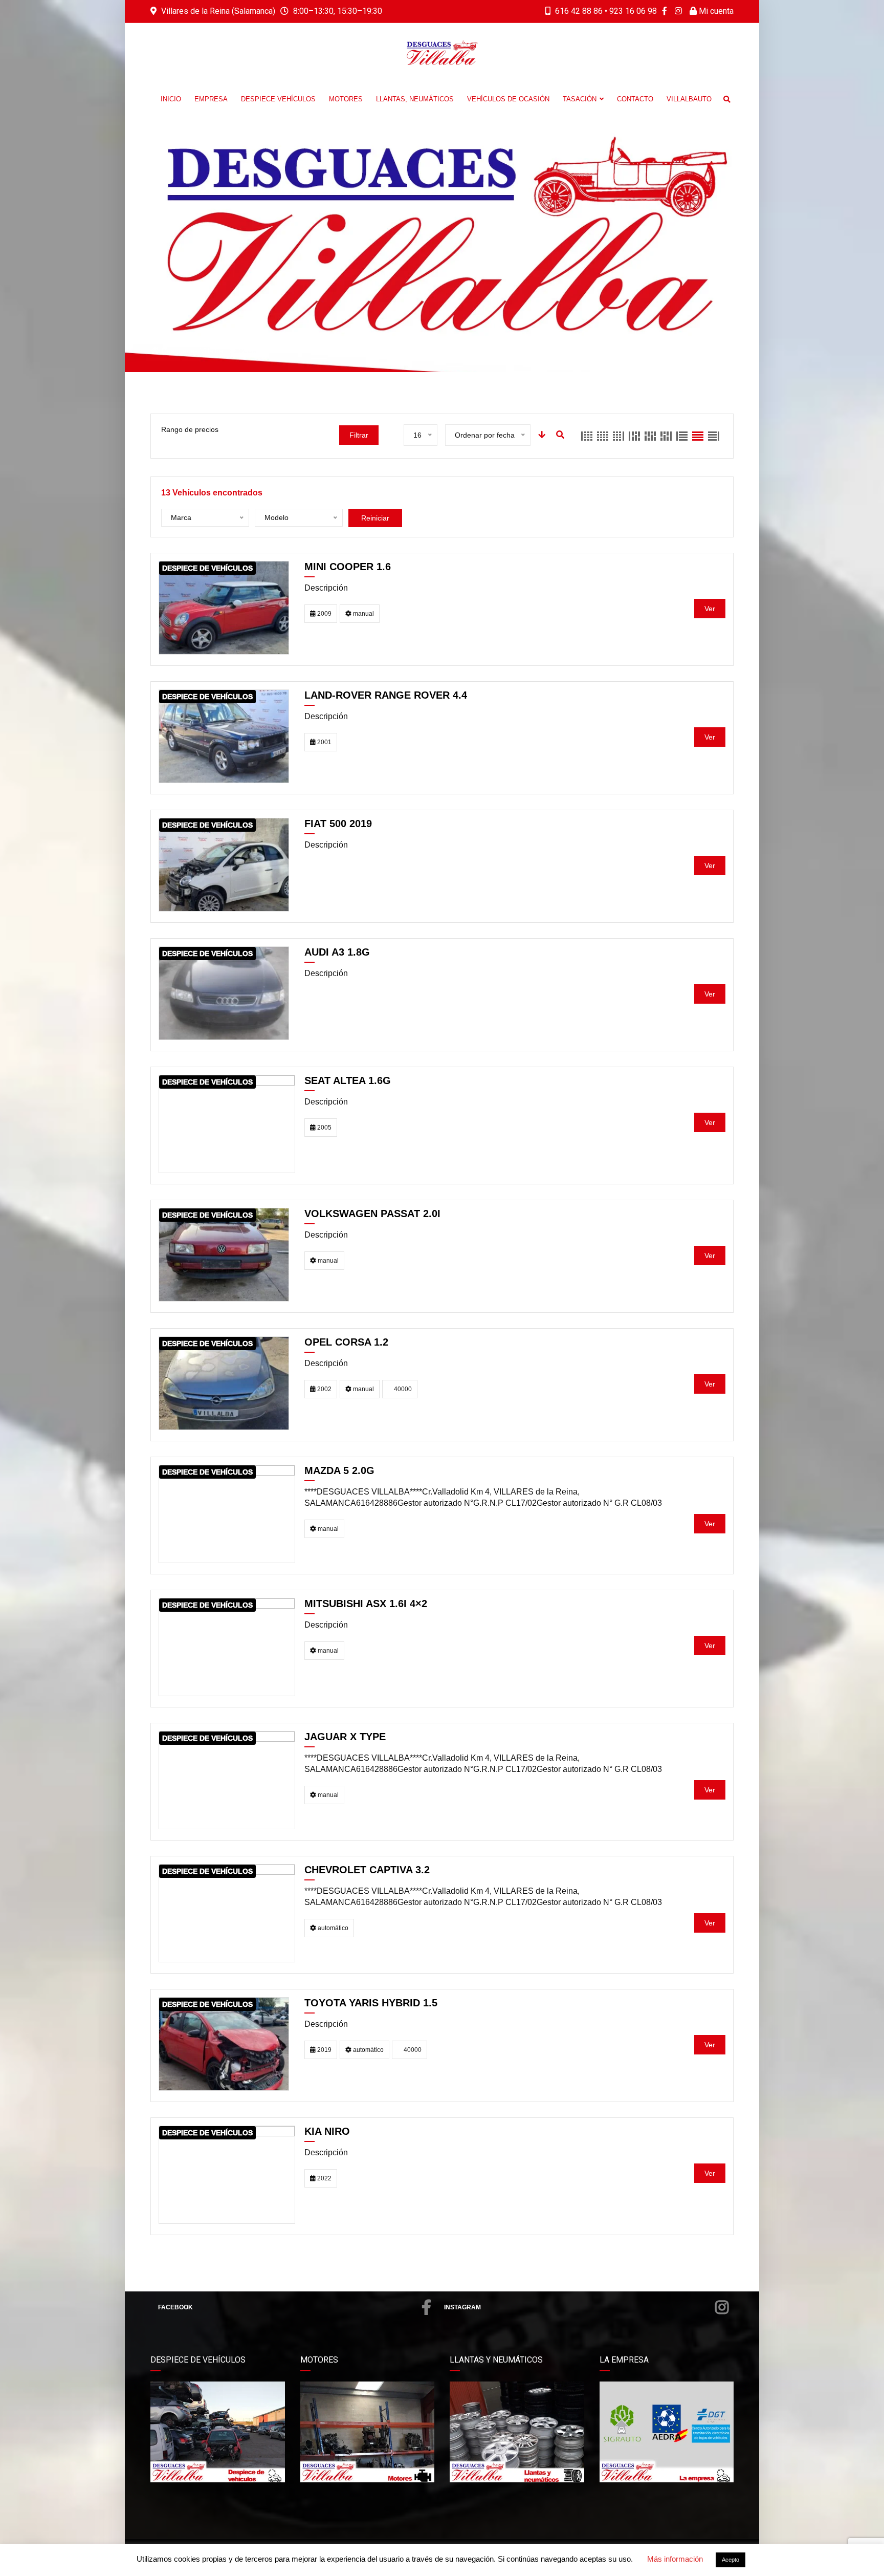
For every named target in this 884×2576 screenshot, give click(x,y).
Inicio (171, 99)
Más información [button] (675, 2559)
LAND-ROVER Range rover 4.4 (386, 695)
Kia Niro (327, 2131)
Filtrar (359, 435)
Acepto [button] (731, 2560)
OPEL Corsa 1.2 (346, 1342)
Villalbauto (689, 99)
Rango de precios (190, 429)
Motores (346, 99)
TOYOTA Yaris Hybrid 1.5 (371, 2003)
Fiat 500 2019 (338, 824)
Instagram (462, 2307)
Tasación (580, 99)
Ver (710, 609)
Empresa (211, 99)
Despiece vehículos (278, 99)
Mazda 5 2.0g (339, 1470)
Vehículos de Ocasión (508, 99)
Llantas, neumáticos (415, 99)
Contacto (635, 99)
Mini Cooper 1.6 (348, 567)
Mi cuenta (715, 11)
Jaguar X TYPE (345, 1737)
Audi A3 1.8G (337, 952)
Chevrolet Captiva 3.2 (367, 1870)
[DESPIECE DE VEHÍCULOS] (224, 607)
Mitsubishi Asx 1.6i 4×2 (366, 1604)
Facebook (175, 2307)
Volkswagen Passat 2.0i (372, 1214)
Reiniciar (375, 518)
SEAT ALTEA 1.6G (348, 1080)
